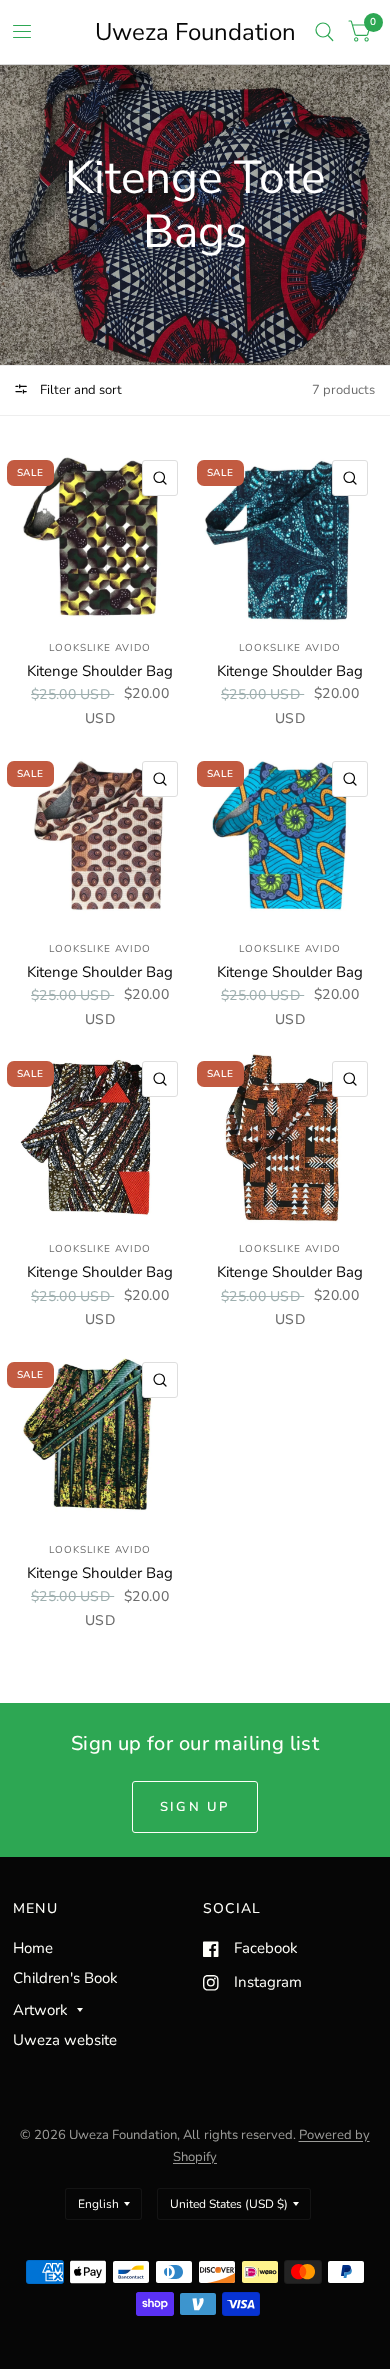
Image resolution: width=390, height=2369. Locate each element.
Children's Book (65, 1978)
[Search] (324, 32)
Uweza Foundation (195, 32)
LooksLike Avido (100, 648)
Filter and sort (79, 390)
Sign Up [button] (195, 1807)
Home (33, 1948)
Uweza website (65, 2040)
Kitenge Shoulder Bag (100, 671)
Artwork (40, 2010)
